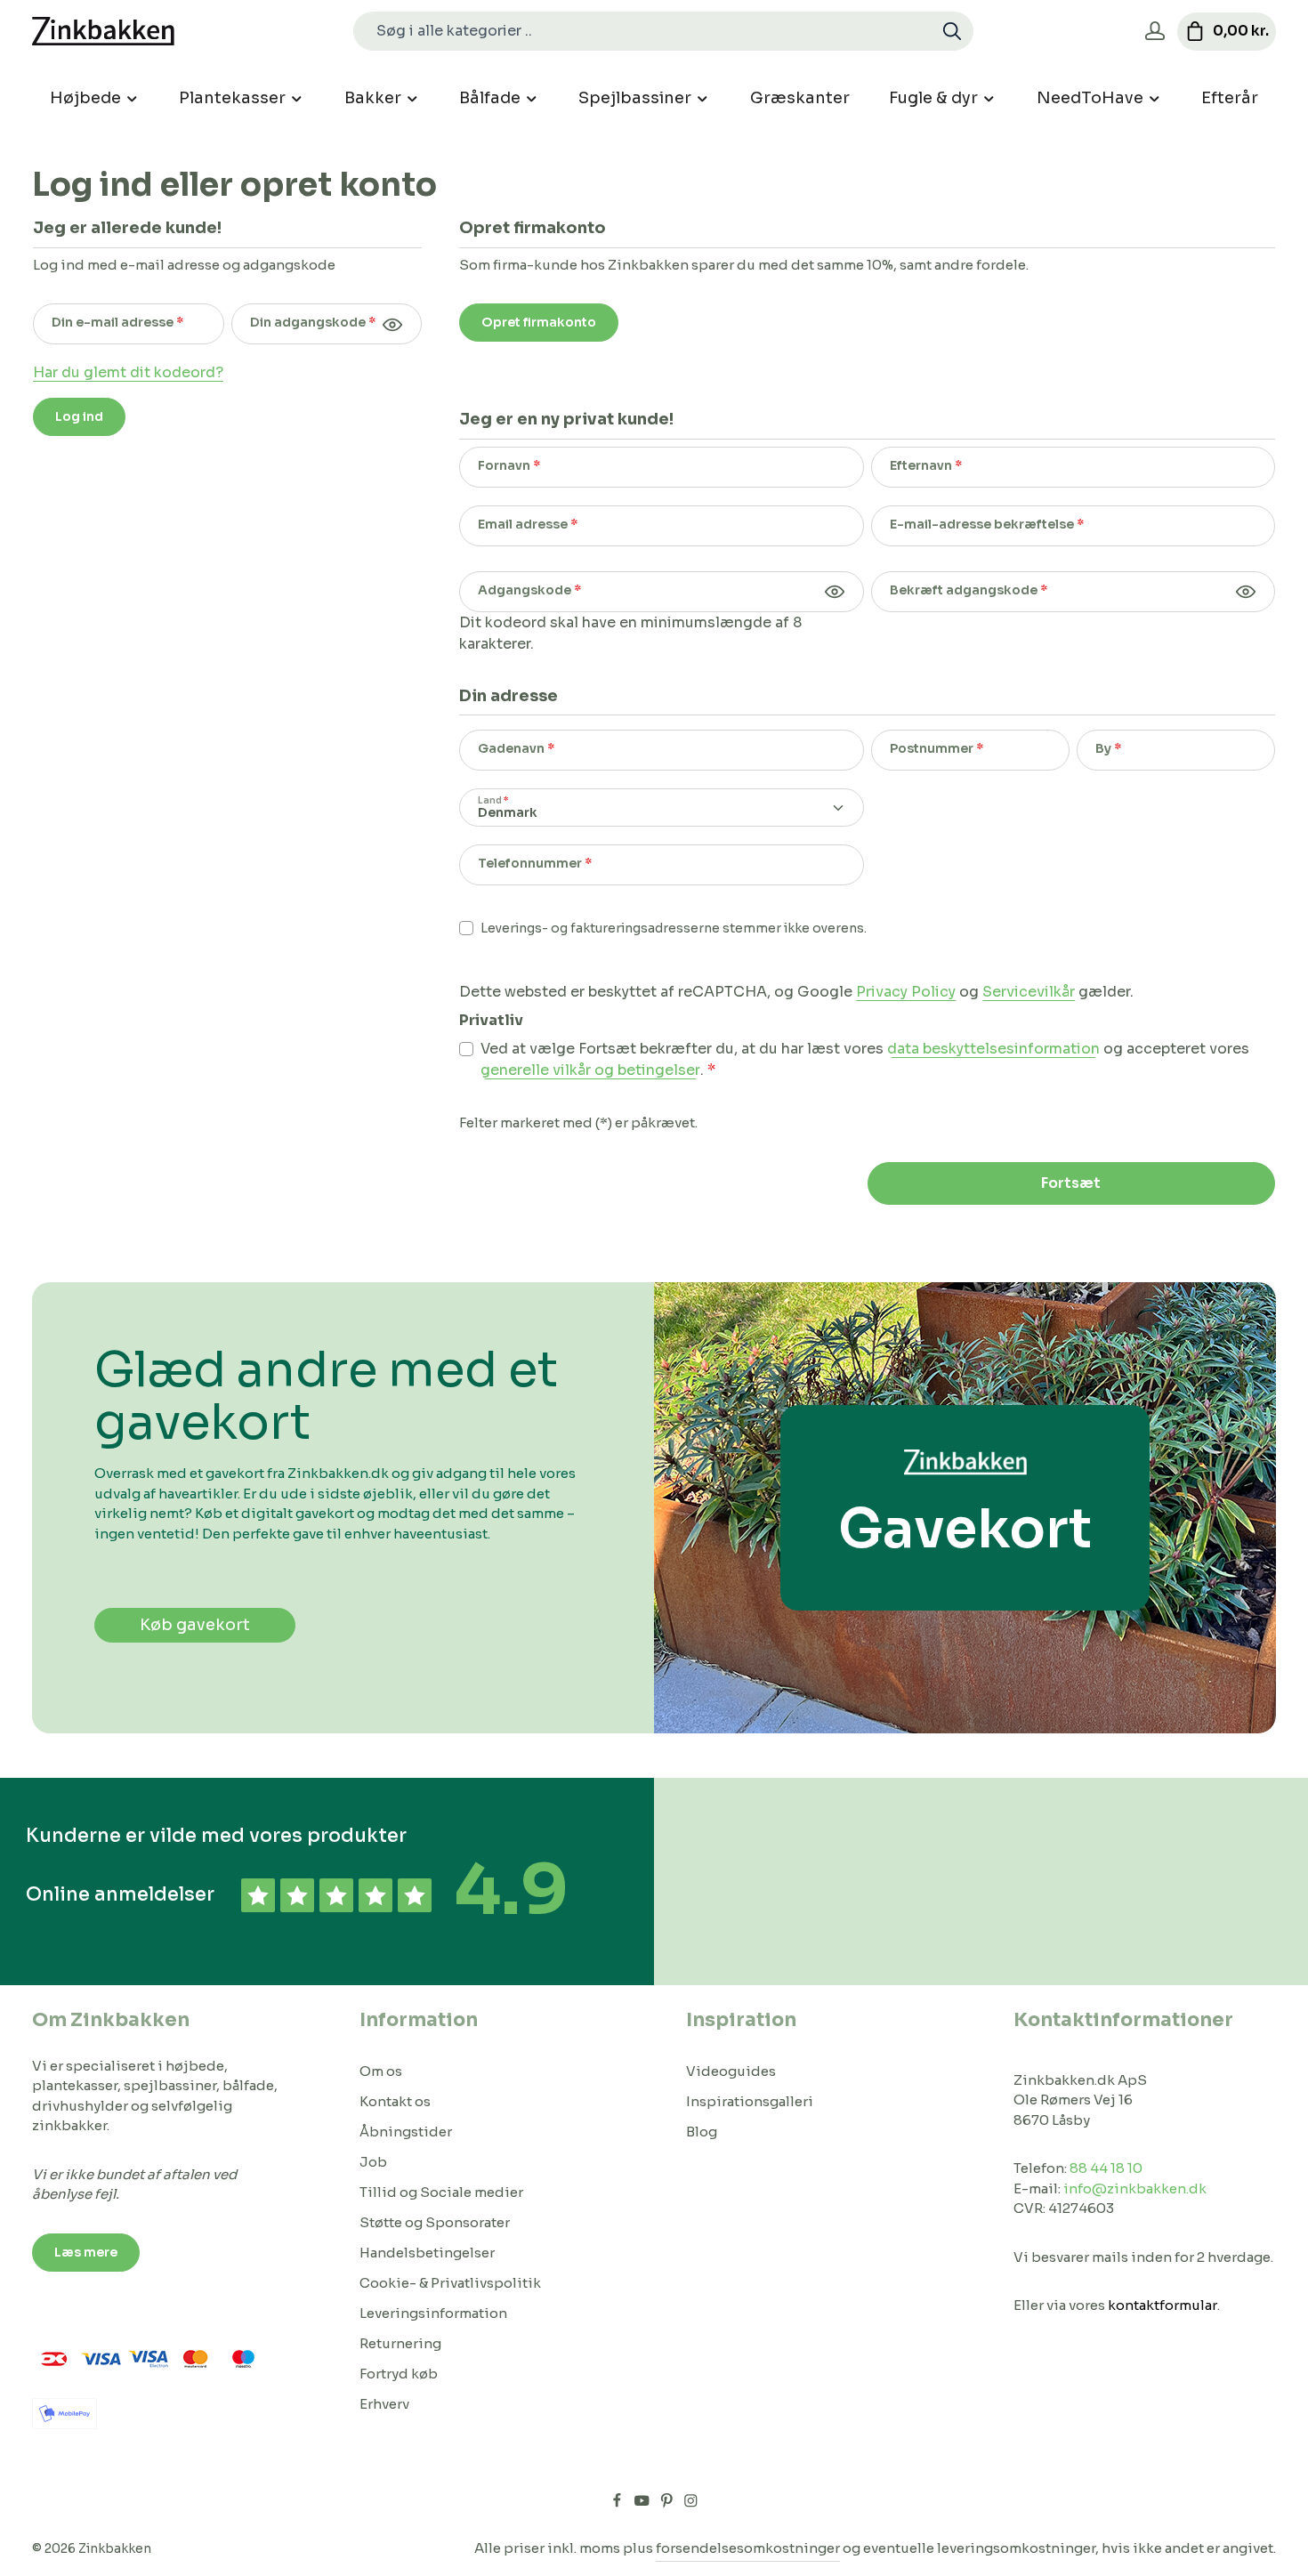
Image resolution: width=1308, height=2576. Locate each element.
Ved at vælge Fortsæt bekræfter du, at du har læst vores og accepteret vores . (865, 1059)
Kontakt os (395, 2101)
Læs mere (86, 2252)
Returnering (400, 2343)
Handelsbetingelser (427, 2253)
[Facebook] (618, 2504)
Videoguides (731, 2071)
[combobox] (643, 31)
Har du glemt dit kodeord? (128, 372)
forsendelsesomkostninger (748, 2548)
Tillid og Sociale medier (441, 2192)
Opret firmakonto (539, 322)
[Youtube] (643, 2504)
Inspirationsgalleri (750, 2101)
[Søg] (953, 31)
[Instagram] (691, 2504)
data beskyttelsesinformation (993, 1049)
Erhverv (384, 2404)
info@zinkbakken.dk (1135, 2188)
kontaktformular (1163, 2305)
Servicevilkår (1029, 992)
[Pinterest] (668, 2504)
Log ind (79, 416)
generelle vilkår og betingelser (590, 1070)
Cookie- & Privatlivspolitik (450, 2283)
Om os (381, 2071)
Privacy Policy (906, 992)
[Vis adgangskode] (392, 324)
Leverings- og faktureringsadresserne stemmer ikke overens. (674, 928)
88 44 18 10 (1106, 2168)
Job (373, 2162)
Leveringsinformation (433, 2313)
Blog (702, 2132)
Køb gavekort (195, 1625)
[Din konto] (1155, 32)
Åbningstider (406, 2132)
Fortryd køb (399, 2374)
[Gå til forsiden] (103, 32)
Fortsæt (1071, 1183)
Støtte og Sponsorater (435, 2222)
